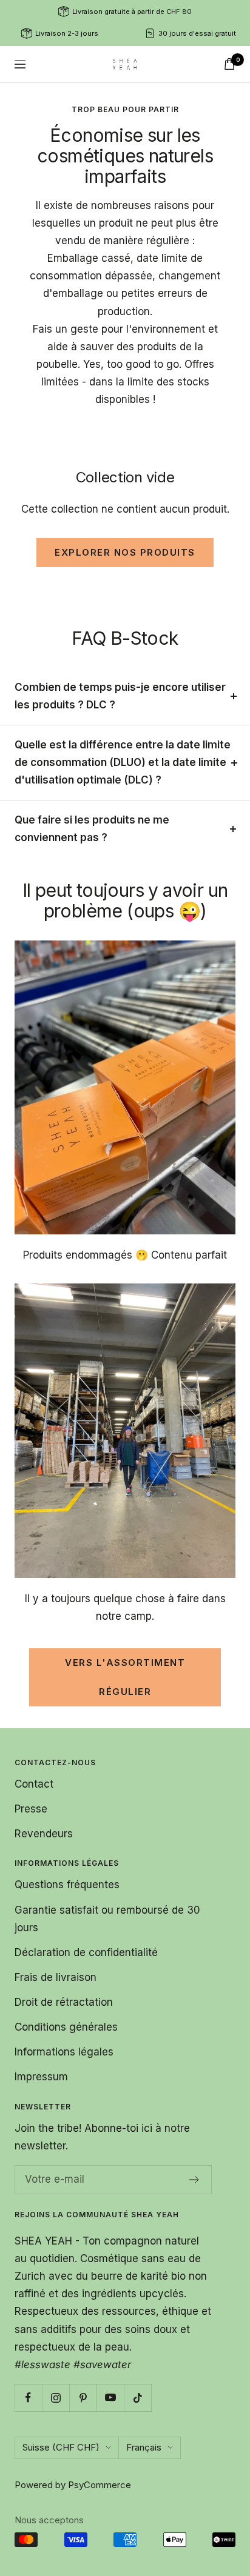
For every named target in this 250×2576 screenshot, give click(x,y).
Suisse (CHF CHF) (61, 2447)
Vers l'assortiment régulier (125, 1677)
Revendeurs (44, 1834)
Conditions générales (66, 2027)
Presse (31, 1809)
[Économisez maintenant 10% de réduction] (194, 2180)
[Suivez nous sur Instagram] (56, 2398)
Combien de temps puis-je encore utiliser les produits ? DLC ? (120, 696)
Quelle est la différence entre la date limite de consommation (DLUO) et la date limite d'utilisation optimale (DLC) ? (123, 762)
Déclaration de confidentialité (86, 1952)
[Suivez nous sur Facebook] (28, 2398)
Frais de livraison (56, 1977)
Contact (34, 1784)
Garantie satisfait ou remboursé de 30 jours (107, 1919)
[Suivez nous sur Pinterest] (83, 2398)
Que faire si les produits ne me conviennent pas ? (92, 829)
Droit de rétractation (64, 2002)
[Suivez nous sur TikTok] (137, 2398)
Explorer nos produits (125, 552)
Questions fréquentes (67, 1885)
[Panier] (229, 64)
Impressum (41, 2077)
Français (144, 2447)
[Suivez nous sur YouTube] (110, 2398)
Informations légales (64, 2052)
